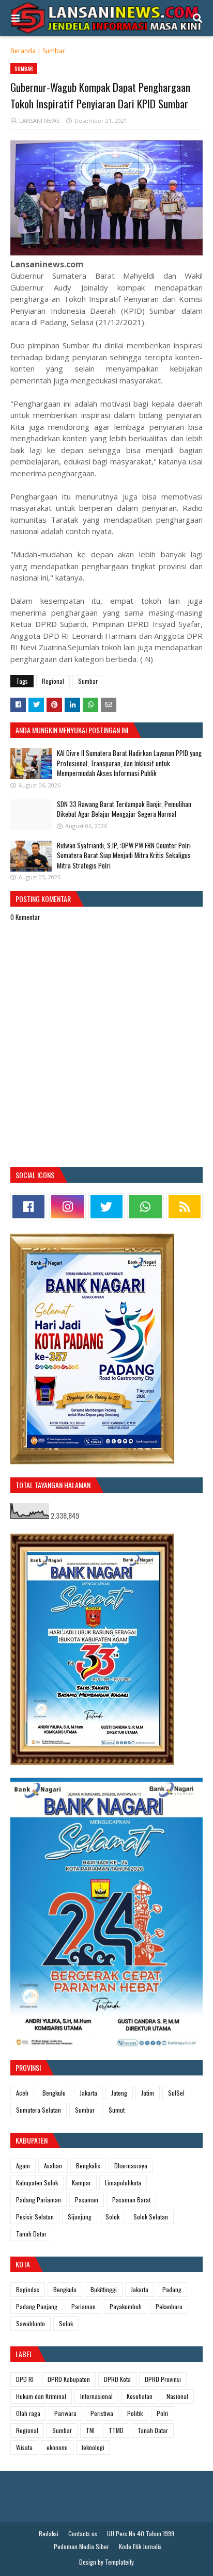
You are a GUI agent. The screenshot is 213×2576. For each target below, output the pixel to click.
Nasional (177, 2396)
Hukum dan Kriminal (41, 2396)
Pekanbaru (169, 2306)
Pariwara (65, 2413)
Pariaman (83, 2306)
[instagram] (67, 1207)
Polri (163, 2413)
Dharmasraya (131, 2166)
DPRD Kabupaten (69, 2379)
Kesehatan (140, 2396)
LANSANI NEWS (39, 120)
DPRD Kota (117, 2379)
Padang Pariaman (39, 2200)
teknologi (93, 2447)
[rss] (185, 1207)
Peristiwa (102, 2413)
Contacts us (83, 2533)
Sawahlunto (31, 2323)
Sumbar (54, 51)
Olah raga (28, 2413)
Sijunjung (80, 2217)
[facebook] (28, 1207)
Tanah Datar (31, 2234)
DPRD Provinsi (163, 2379)
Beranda (23, 51)
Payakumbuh (126, 2306)
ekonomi (57, 2447)
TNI (90, 2430)
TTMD (116, 2430)
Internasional (96, 2396)
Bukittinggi (104, 2289)
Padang (172, 2289)
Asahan (53, 2166)
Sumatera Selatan (39, 2110)
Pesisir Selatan (35, 2217)
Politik (135, 2413)
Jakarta (88, 2093)
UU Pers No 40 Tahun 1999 (141, 2533)
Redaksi (49, 2533)
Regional (53, 681)
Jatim (148, 2093)
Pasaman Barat (131, 2200)
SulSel (176, 2093)
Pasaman (87, 2200)
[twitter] (106, 1207)
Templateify (119, 2562)
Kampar (81, 2183)
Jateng (119, 2093)
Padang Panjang (37, 2306)
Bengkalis (88, 2166)
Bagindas (28, 2289)
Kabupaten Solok (37, 2183)
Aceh (22, 2093)
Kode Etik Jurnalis (140, 2546)
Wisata (24, 2447)
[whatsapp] (145, 1207)
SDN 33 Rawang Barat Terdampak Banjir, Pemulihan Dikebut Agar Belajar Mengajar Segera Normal (124, 809)
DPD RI (25, 2379)
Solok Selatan (151, 2217)
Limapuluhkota (123, 2183)
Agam (23, 2166)
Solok (112, 2217)
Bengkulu (54, 2093)
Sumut (117, 2110)
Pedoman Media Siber (81, 2546)
